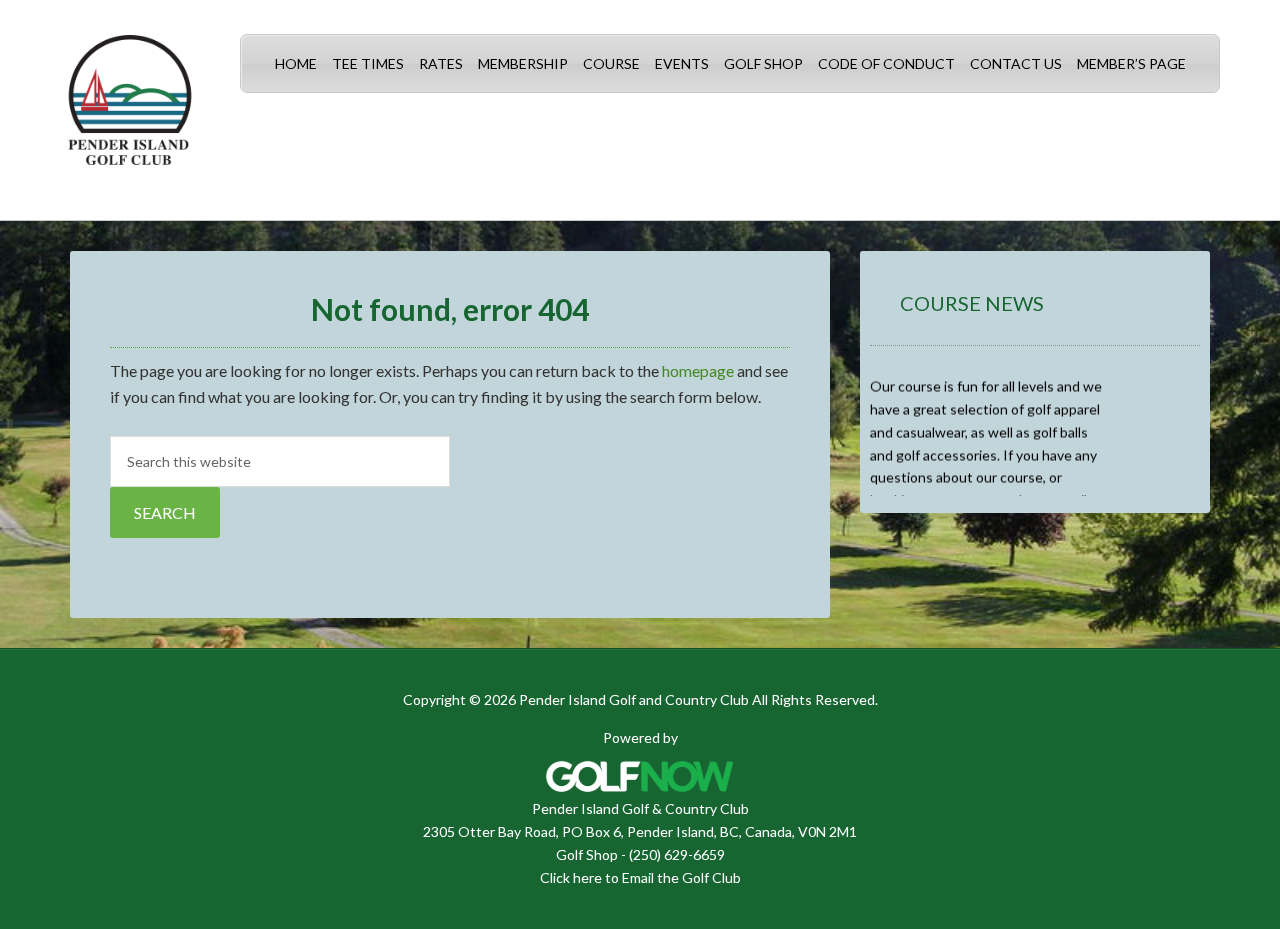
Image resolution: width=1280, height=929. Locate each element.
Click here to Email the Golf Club (640, 877)
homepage (698, 370)
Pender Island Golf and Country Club (130, 110)
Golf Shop (587, 854)
